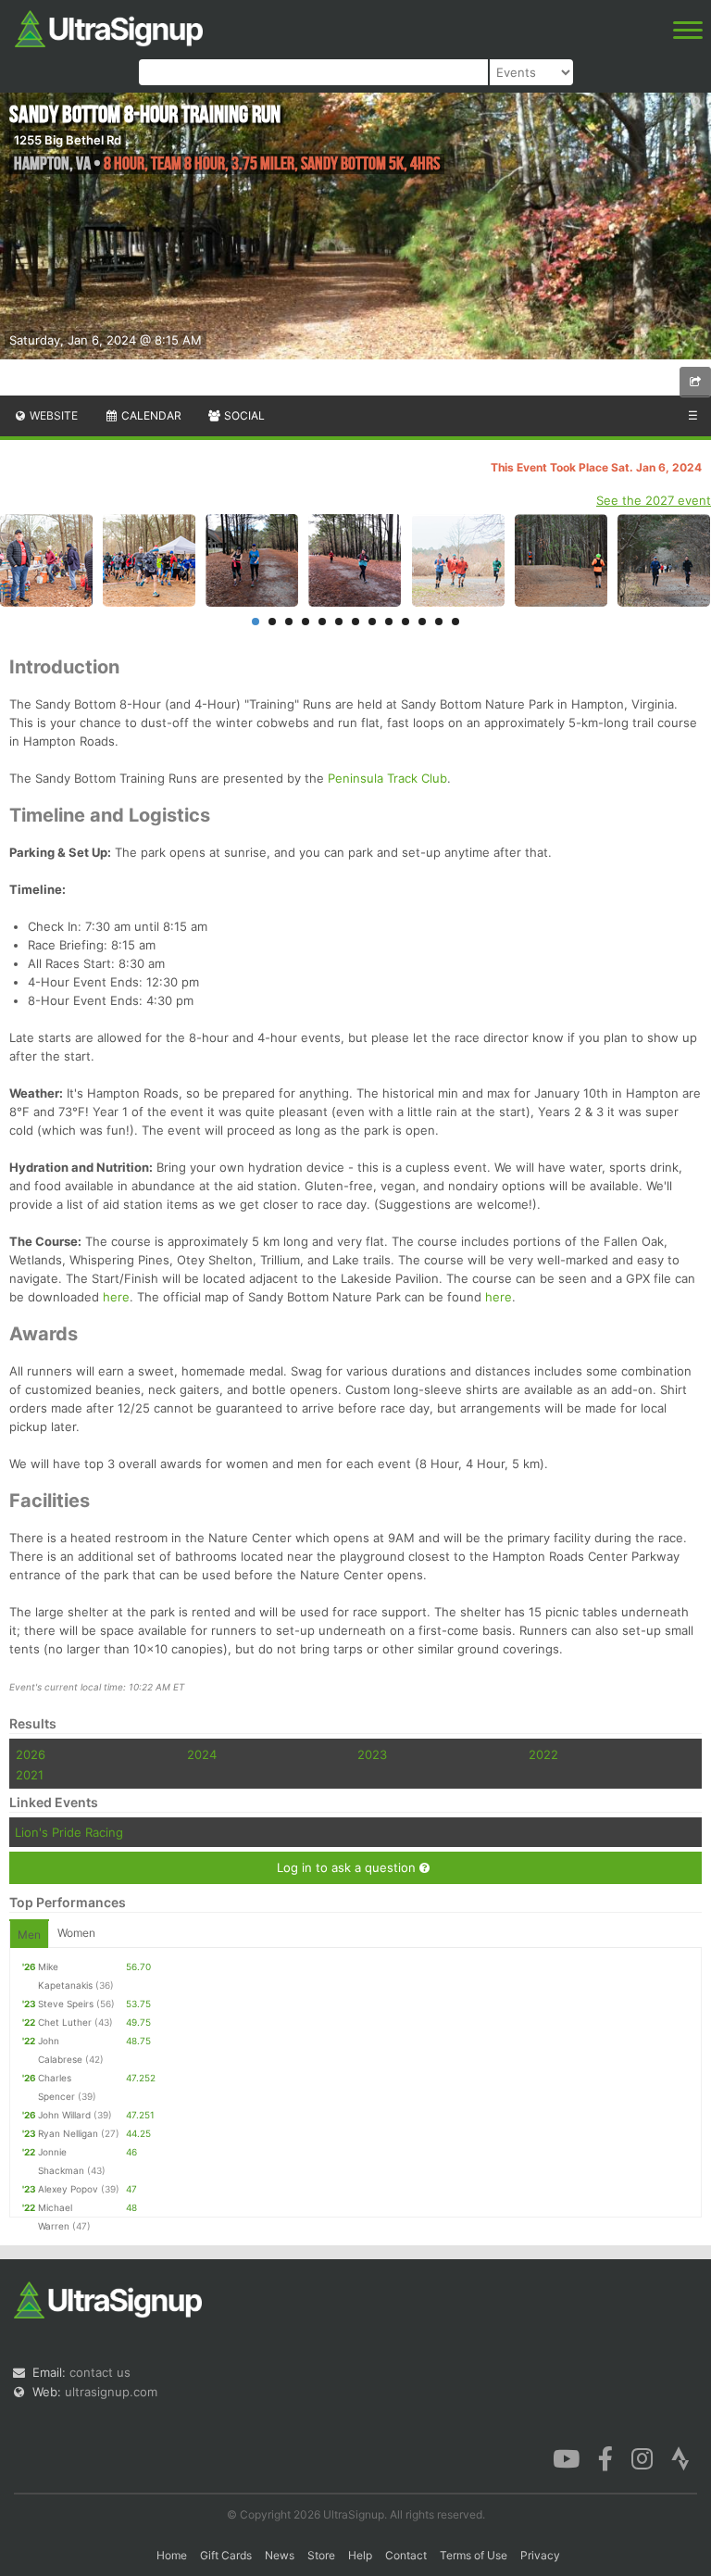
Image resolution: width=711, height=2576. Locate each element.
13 (455, 622)
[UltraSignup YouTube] (566, 2457)
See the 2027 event (654, 500)
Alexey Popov (68, 2189)
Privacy (540, 2555)
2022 (543, 1754)
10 (405, 622)
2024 (202, 1754)
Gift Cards (226, 2555)
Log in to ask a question (348, 1867)
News (280, 2555)
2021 (30, 1775)
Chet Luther (65, 2022)
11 (422, 622)
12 (439, 622)
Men (29, 1935)
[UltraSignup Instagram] (642, 2457)
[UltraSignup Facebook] (605, 2457)
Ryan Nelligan (68, 2133)
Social (243, 415)
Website (52, 415)
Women (76, 1933)
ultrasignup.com (111, 2392)
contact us (100, 2372)
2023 (372, 1754)
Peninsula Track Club (387, 778)
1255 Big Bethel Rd (68, 140)
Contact (406, 2555)
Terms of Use (474, 2555)
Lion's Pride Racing (69, 1832)
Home (172, 2555)
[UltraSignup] (109, 27)
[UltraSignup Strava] (680, 2457)
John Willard (64, 2115)
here (116, 1297)
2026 (31, 1754)
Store (321, 2555)
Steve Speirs (66, 2004)
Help (360, 2555)
